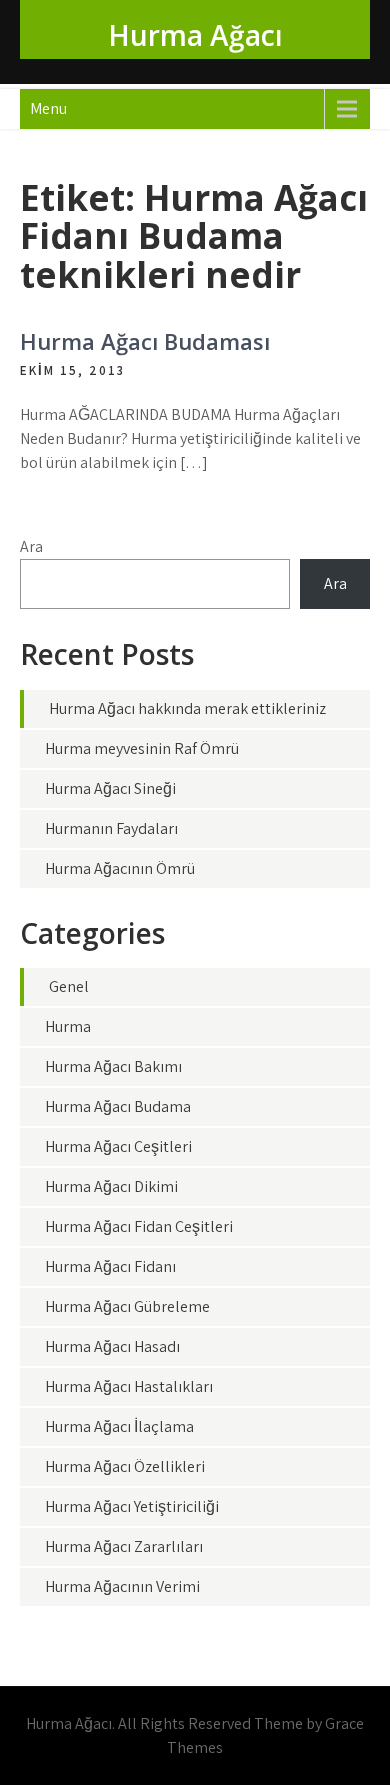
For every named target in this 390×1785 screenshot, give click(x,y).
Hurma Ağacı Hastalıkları (129, 1386)
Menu (48, 108)
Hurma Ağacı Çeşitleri (118, 1146)
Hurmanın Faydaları (111, 828)
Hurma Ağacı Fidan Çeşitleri (139, 1226)
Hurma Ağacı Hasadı (112, 1346)
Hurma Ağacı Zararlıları (124, 1546)
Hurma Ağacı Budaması (145, 341)
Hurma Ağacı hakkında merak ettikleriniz (187, 708)
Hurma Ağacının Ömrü (120, 868)
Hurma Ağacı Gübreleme (127, 1306)
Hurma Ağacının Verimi (122, 1586)
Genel (69, 986)
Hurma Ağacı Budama (118, 1106)
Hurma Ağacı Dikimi (111, 1186)
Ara (31, 546)
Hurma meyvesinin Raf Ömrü (142, 748)
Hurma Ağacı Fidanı (110, 1266)
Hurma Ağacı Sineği (110, 788)
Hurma (68, 1026)
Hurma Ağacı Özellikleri (125, 1466)
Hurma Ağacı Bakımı (113, 1066)
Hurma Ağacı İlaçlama (119, 1426)
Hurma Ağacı (195, 35)
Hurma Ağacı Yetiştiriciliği (132, 1506)
